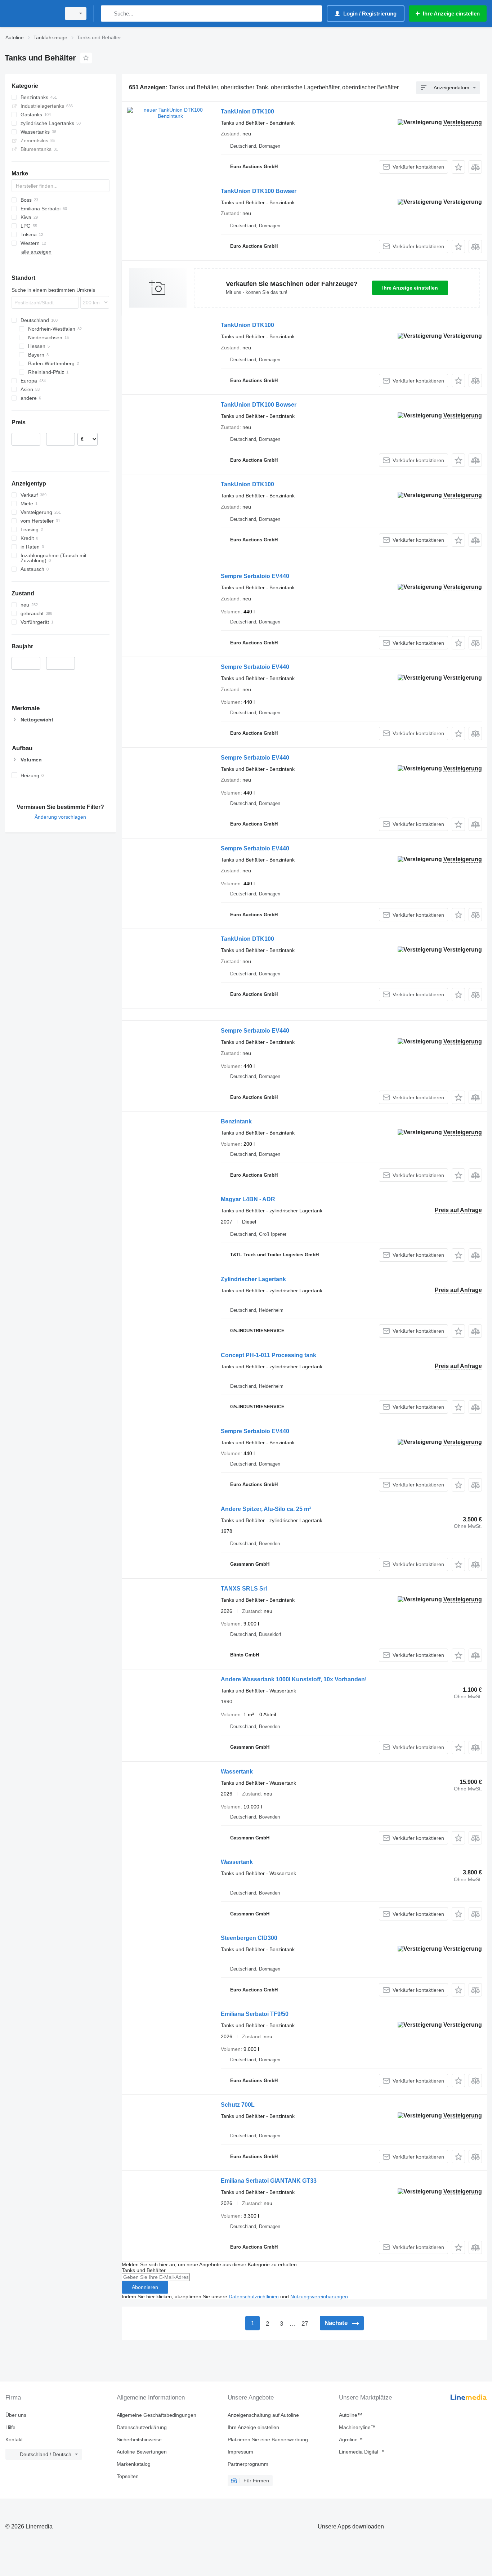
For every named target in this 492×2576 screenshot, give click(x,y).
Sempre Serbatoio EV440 (255, 576)
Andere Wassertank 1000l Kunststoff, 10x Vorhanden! (294, 1679)
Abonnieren (145, 2287)
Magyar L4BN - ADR (248, 1199)
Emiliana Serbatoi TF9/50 (255, 2014)
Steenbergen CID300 (249, 1938)
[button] (458, 167)
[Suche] (108, 14)
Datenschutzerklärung (142, 2427)
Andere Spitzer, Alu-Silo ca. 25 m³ (266, 1509)
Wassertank (237, 1772)
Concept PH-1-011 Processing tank (269, 1355)
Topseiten (128, 2476)
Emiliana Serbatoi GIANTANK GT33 (269, 2181)
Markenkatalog (134, 2464)
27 (305, 2324)
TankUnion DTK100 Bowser (259, 191)
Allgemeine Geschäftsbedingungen (156, 2415)
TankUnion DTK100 (247, 111)
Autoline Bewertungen (142, 2452)
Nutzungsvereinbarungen (319, 2297)
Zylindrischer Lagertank (253, 1279)
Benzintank (236, 1121)
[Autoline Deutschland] (31, 14)
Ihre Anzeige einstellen (410, 288)
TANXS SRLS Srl (244, 1589)
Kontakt (14, 2439)
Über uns (16, 2415)
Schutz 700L (238, 2105)
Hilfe (10, 2427)
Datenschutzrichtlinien (254, 2297)
